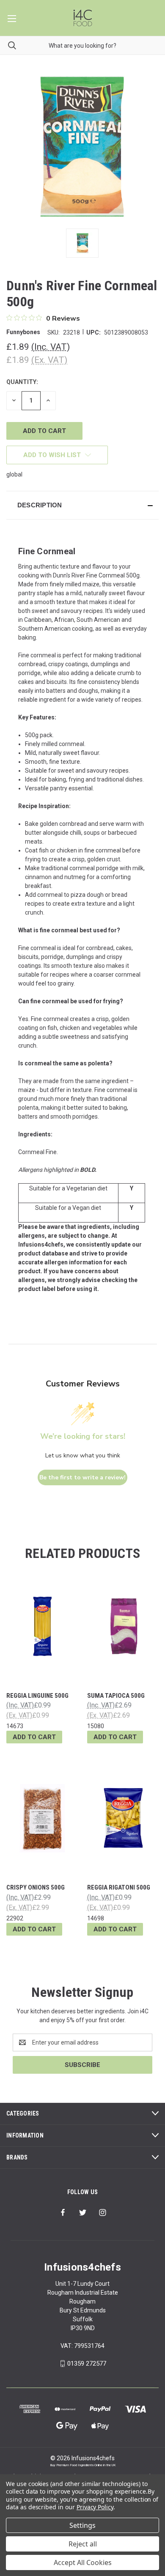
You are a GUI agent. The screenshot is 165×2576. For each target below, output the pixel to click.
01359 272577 (87, 2364)
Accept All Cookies (83, 2562)
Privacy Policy (95, 2507)
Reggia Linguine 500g (37, 1696)
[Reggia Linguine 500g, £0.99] (42, 1626)
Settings (82, 2525)
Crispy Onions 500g (36, 1887)
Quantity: (22, 382)
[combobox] (82, 45)
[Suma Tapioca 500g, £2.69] (123, 1626)
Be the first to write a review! (82, 1477)
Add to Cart (34, 1737)
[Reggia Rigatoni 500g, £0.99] (123, 1818)
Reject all (83, 2544)
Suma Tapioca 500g (116, 1696)
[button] (82, 505)
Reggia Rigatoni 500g (119, 1887)
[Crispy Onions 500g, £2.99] (42, 1818)
